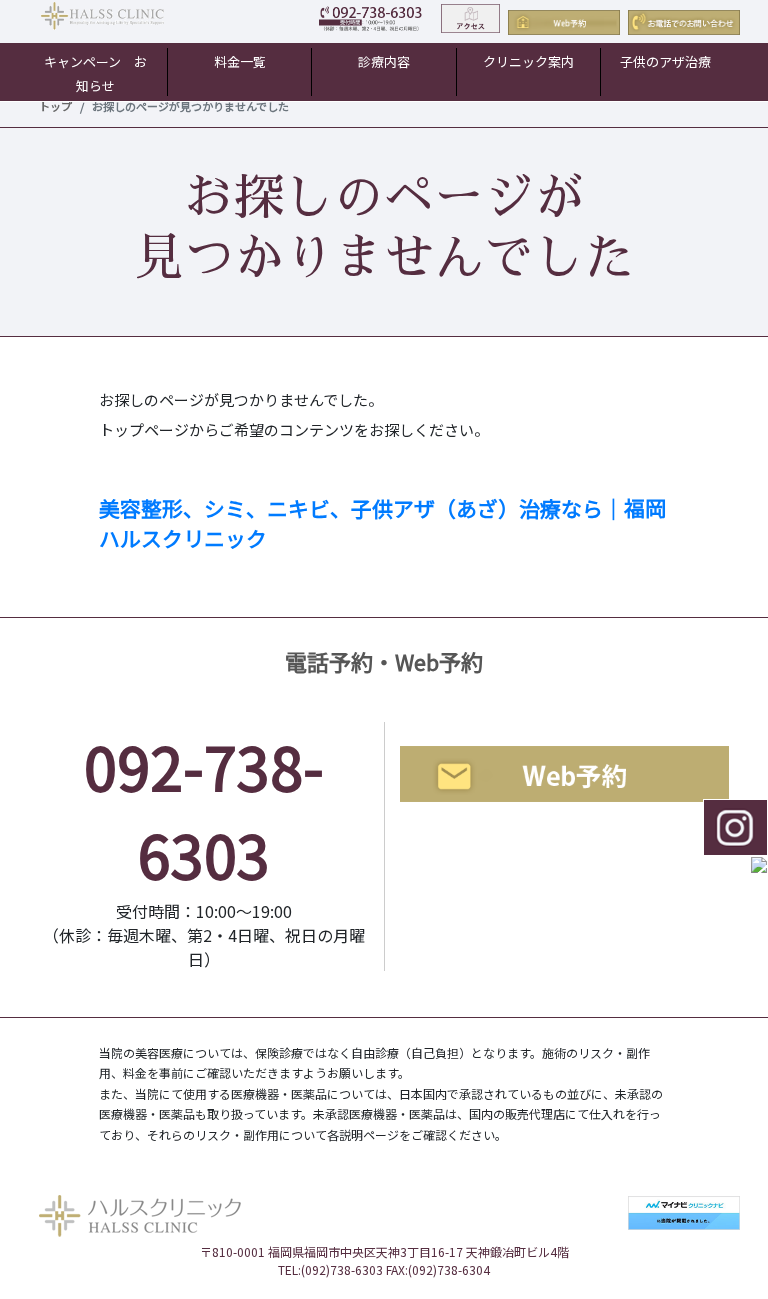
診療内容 (384, 61)
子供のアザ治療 (665, 61)
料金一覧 (240, 61)
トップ (55, 106)
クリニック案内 (528, 61)
